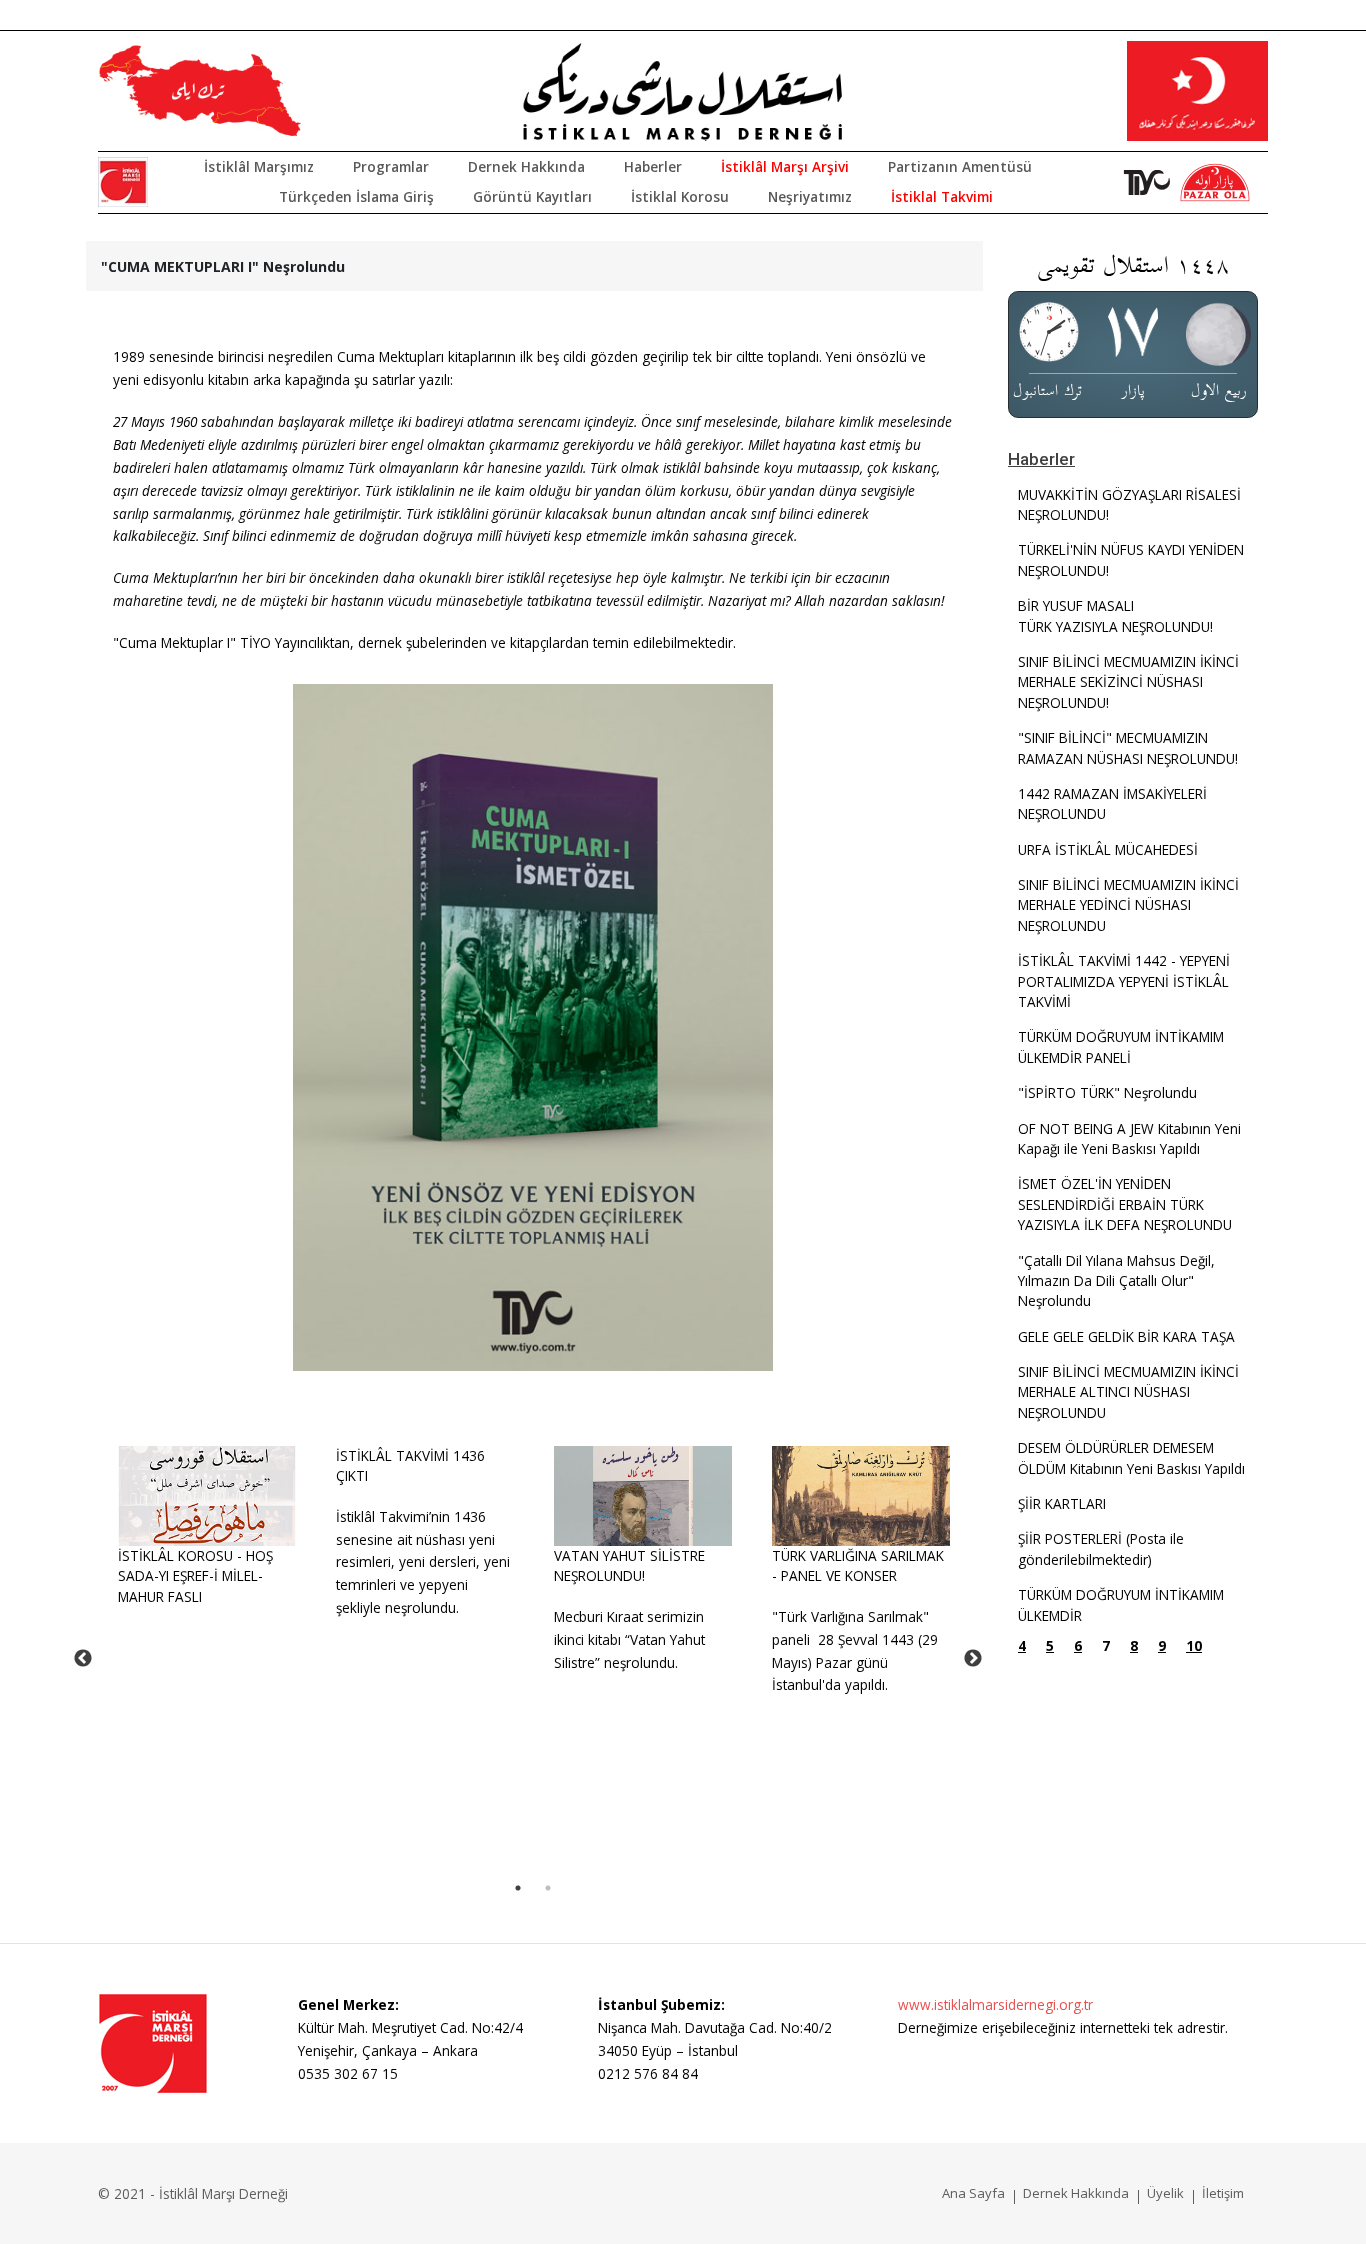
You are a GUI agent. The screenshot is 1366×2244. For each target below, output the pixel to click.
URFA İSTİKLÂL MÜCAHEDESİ (1108, 849)
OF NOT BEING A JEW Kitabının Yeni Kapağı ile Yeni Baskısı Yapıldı (1129, 1138)
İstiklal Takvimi (942, 196)
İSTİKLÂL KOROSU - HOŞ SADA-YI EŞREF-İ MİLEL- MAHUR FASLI (195, 1576)
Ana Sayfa (973, 2193)
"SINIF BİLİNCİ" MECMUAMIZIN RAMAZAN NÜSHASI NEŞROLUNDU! (1128, 747)
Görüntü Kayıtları (532, 196)
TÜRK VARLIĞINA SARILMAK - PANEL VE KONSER (858, 1565)
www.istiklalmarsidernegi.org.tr (995, 2004)
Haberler (653, 166)
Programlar (391, 166)
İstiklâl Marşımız (259, 166)
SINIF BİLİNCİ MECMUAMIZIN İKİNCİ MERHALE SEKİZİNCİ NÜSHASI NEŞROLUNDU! (1128, 682)
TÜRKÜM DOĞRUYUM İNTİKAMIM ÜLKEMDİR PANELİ (1121, 1046)
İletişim (1223, 2193)
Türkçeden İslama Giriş (356, 196)
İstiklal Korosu (680, 196)
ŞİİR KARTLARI (1062, 1503)
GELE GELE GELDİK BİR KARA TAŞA (1126, 1336)
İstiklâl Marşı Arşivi (785, 166)
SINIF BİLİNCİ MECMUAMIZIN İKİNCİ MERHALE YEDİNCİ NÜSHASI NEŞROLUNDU (1128, 905)
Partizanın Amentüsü (960, 166)
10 (1194, 1645)
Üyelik (1165, 2193)
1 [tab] (518, 1888)
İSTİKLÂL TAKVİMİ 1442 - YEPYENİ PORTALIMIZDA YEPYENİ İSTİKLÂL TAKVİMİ (1124, 981)
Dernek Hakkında (526, 166)
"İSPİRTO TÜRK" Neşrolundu (1107, 1092)
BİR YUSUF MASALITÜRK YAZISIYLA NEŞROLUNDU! (1115, 615)
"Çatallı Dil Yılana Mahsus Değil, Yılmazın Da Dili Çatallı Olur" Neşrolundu (1116, 1281)
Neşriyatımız (810, 196)
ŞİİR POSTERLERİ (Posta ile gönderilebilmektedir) (1101, 1548)
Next (973, 1659)
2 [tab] (548, 1888)
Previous (83, 1659)
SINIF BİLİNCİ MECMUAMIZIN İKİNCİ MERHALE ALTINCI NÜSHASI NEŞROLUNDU (1128, 1392)
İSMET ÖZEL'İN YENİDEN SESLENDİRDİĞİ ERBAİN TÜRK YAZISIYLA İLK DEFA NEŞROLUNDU (1125, 1204)
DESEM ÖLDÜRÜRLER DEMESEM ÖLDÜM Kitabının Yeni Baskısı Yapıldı (1131, 1457)
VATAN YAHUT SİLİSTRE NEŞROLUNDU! (629, 1565)
